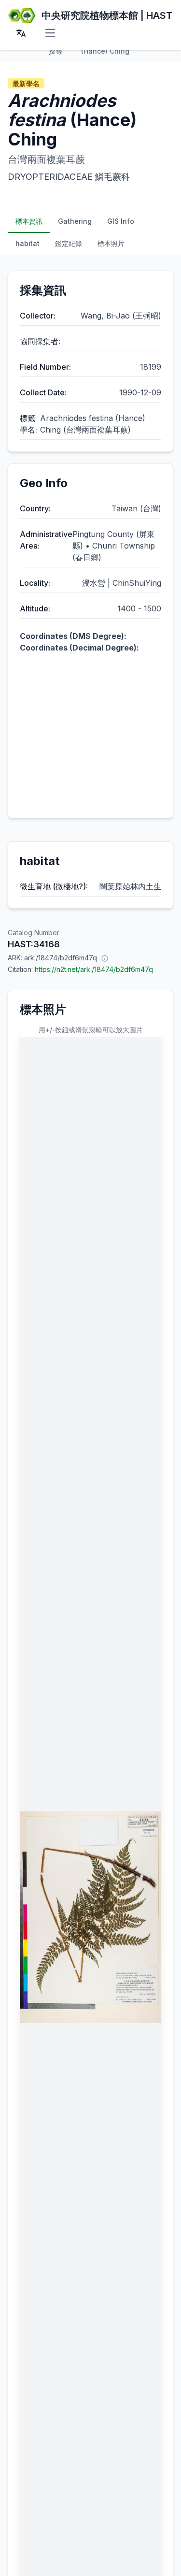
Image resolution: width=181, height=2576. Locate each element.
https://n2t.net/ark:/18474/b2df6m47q (94, 969)
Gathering (75, 221)
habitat (28, 243)
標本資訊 (29, 221)
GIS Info (121, 221)
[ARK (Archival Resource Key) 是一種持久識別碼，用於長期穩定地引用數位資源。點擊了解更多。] (105, 958)
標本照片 (111, 243)
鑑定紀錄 (69, 243)
